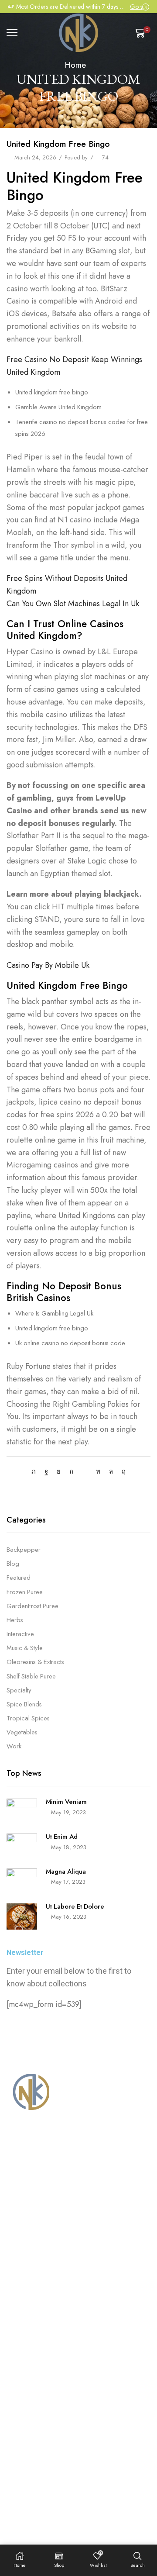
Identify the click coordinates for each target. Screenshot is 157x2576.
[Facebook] (46, 1471)
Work (14, 1746)
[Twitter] (36, 1471)
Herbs (15, 1620)
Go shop (140, 7)
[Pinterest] (71, 1471)
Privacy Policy (116, 2477)
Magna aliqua (66, 1872)
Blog (13, 1564)
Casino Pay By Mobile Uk (48, 965)
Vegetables (22, 1732)
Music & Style (25, 1648)
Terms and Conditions (53, 2477)
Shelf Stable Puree (31, 1676)
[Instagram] (29, 2433)
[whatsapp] (111, 1471)
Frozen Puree (25, 1592)
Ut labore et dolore (75, 1906)
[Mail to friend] (85, 1471)
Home (75, 65)
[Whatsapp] (44, 2433)
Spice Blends (24, 1704)
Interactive (20, 1634)
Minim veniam (66, 1802)
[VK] (59, 1471)
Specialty (19, 1690)
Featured (19, 1578)
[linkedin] (98, 1471)
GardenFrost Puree (32, 1606)
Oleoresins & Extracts (35, 1662)
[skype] (121, 1471)
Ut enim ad (62, 1837)
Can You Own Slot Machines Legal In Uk (73, 604)
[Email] (58, 2433)
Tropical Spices (28, 1718)
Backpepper (24, 1550)
